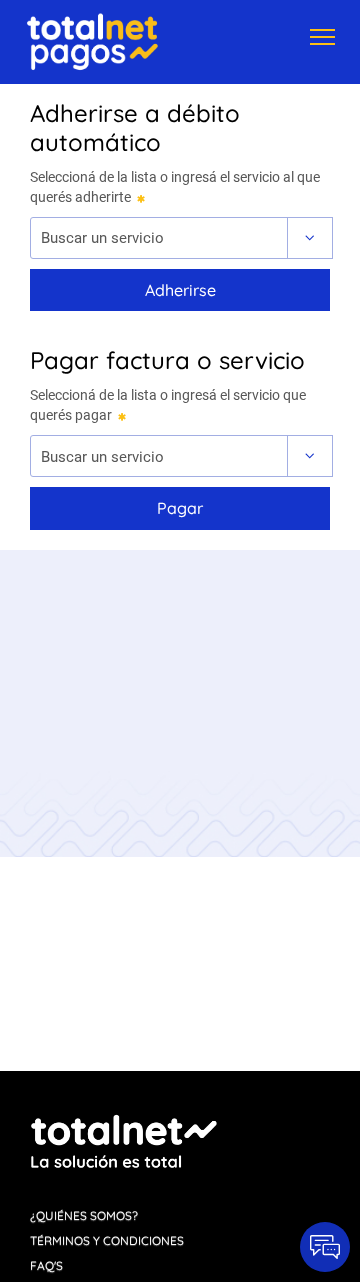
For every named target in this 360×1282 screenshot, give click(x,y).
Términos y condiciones (107, 1240)
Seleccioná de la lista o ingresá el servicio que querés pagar (168, 405)
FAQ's (46, 1265)
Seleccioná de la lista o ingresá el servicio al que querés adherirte (175, 187)
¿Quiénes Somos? (84, 1215)
